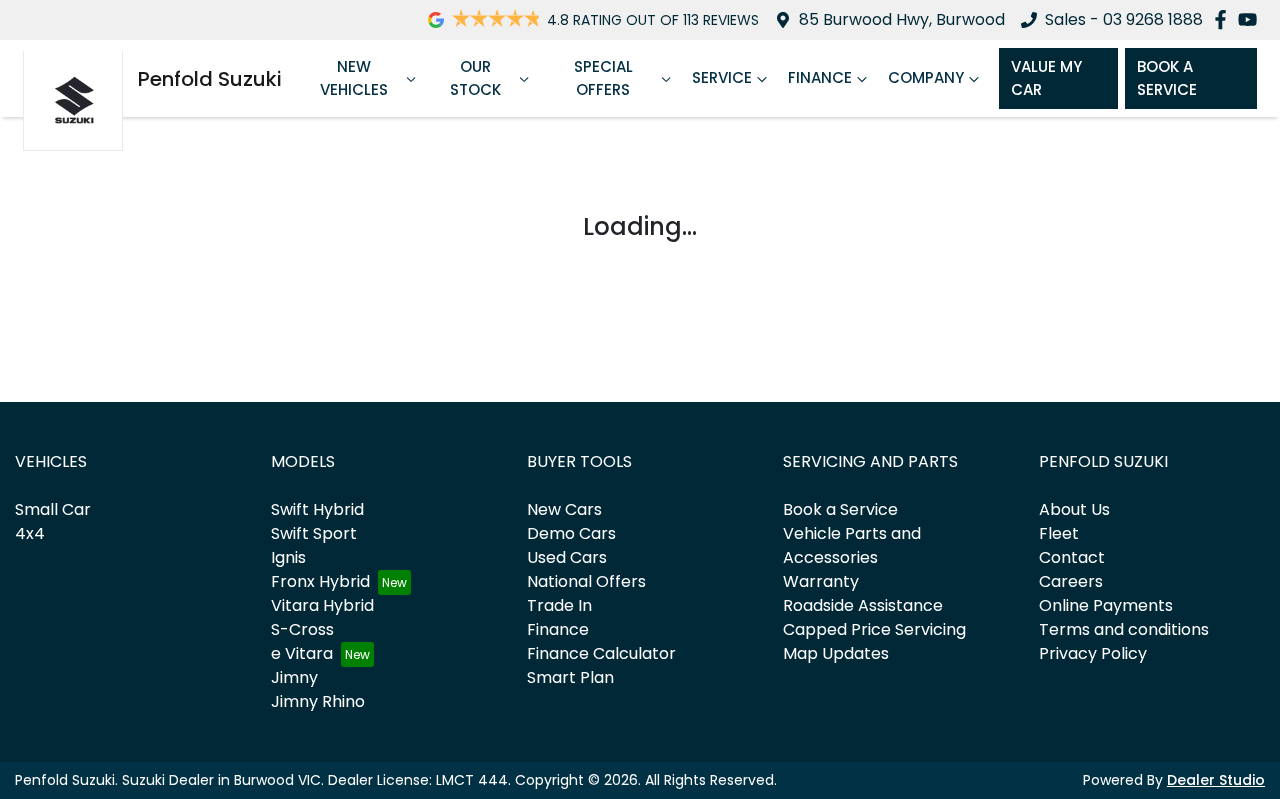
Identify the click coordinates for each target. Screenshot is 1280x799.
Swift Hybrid (317, 509)
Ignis (288, 557)
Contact (1072, 557)
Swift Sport (314, 533)
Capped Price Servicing (874, 629)
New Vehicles (354, 78)
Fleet (1059, 533)
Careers (1071, 581)
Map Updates (836, 653)
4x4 (30, 533)
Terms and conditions (1124, 629)
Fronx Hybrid (320, 581)
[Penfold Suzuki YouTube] (1251, 19)
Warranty (821, 581)
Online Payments (1106, 605)
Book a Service (840, 509)
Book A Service (1167, 78)
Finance (820, 77)
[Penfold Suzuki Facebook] (1224, 19)
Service (722, 77)
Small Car (53, 509)
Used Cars (567, 557)
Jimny (294, 677)
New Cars (564, 509)
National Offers (586, 581)
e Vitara (302, 653)
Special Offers (603, 78)
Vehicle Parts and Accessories (852, 545)
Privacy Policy (1093, 653)
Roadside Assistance (863, 605)
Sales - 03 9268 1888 (1124, 19)
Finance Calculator (601, 653)
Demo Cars (571, 533)
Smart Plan (570, 677)
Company (926, 77)
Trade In (559, 605)
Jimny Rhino (318, 701)
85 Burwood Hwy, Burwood (902, 19)
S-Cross (302, 629)
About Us (1074, 509)
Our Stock (475, 78)
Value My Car (1046, 78)
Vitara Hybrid (322, 605)
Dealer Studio (1216, 780)
